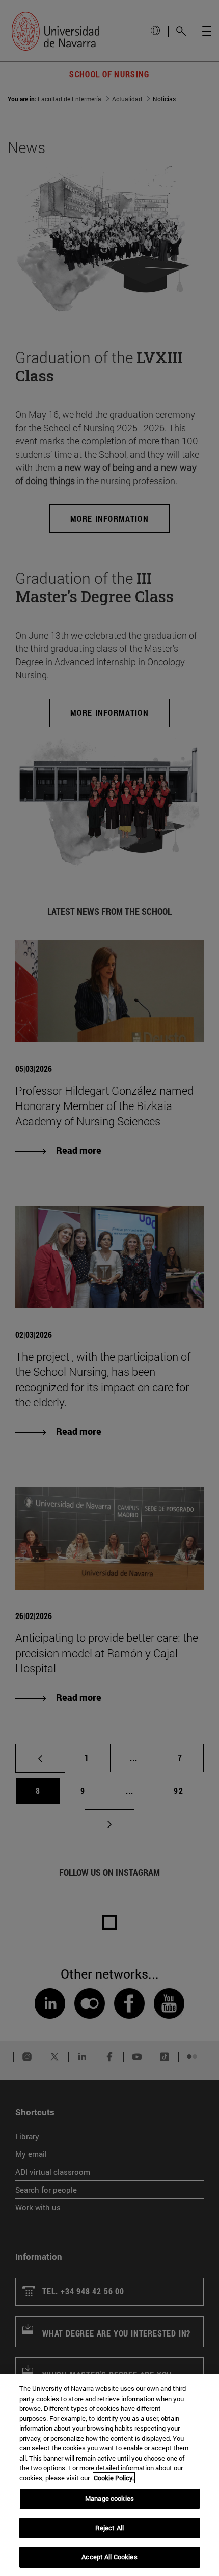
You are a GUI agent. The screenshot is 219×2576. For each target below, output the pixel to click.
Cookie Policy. (114, 2478)
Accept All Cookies (109, 2557)
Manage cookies (109, 2498)
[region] (109, 2475)
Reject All (109, 2528)
